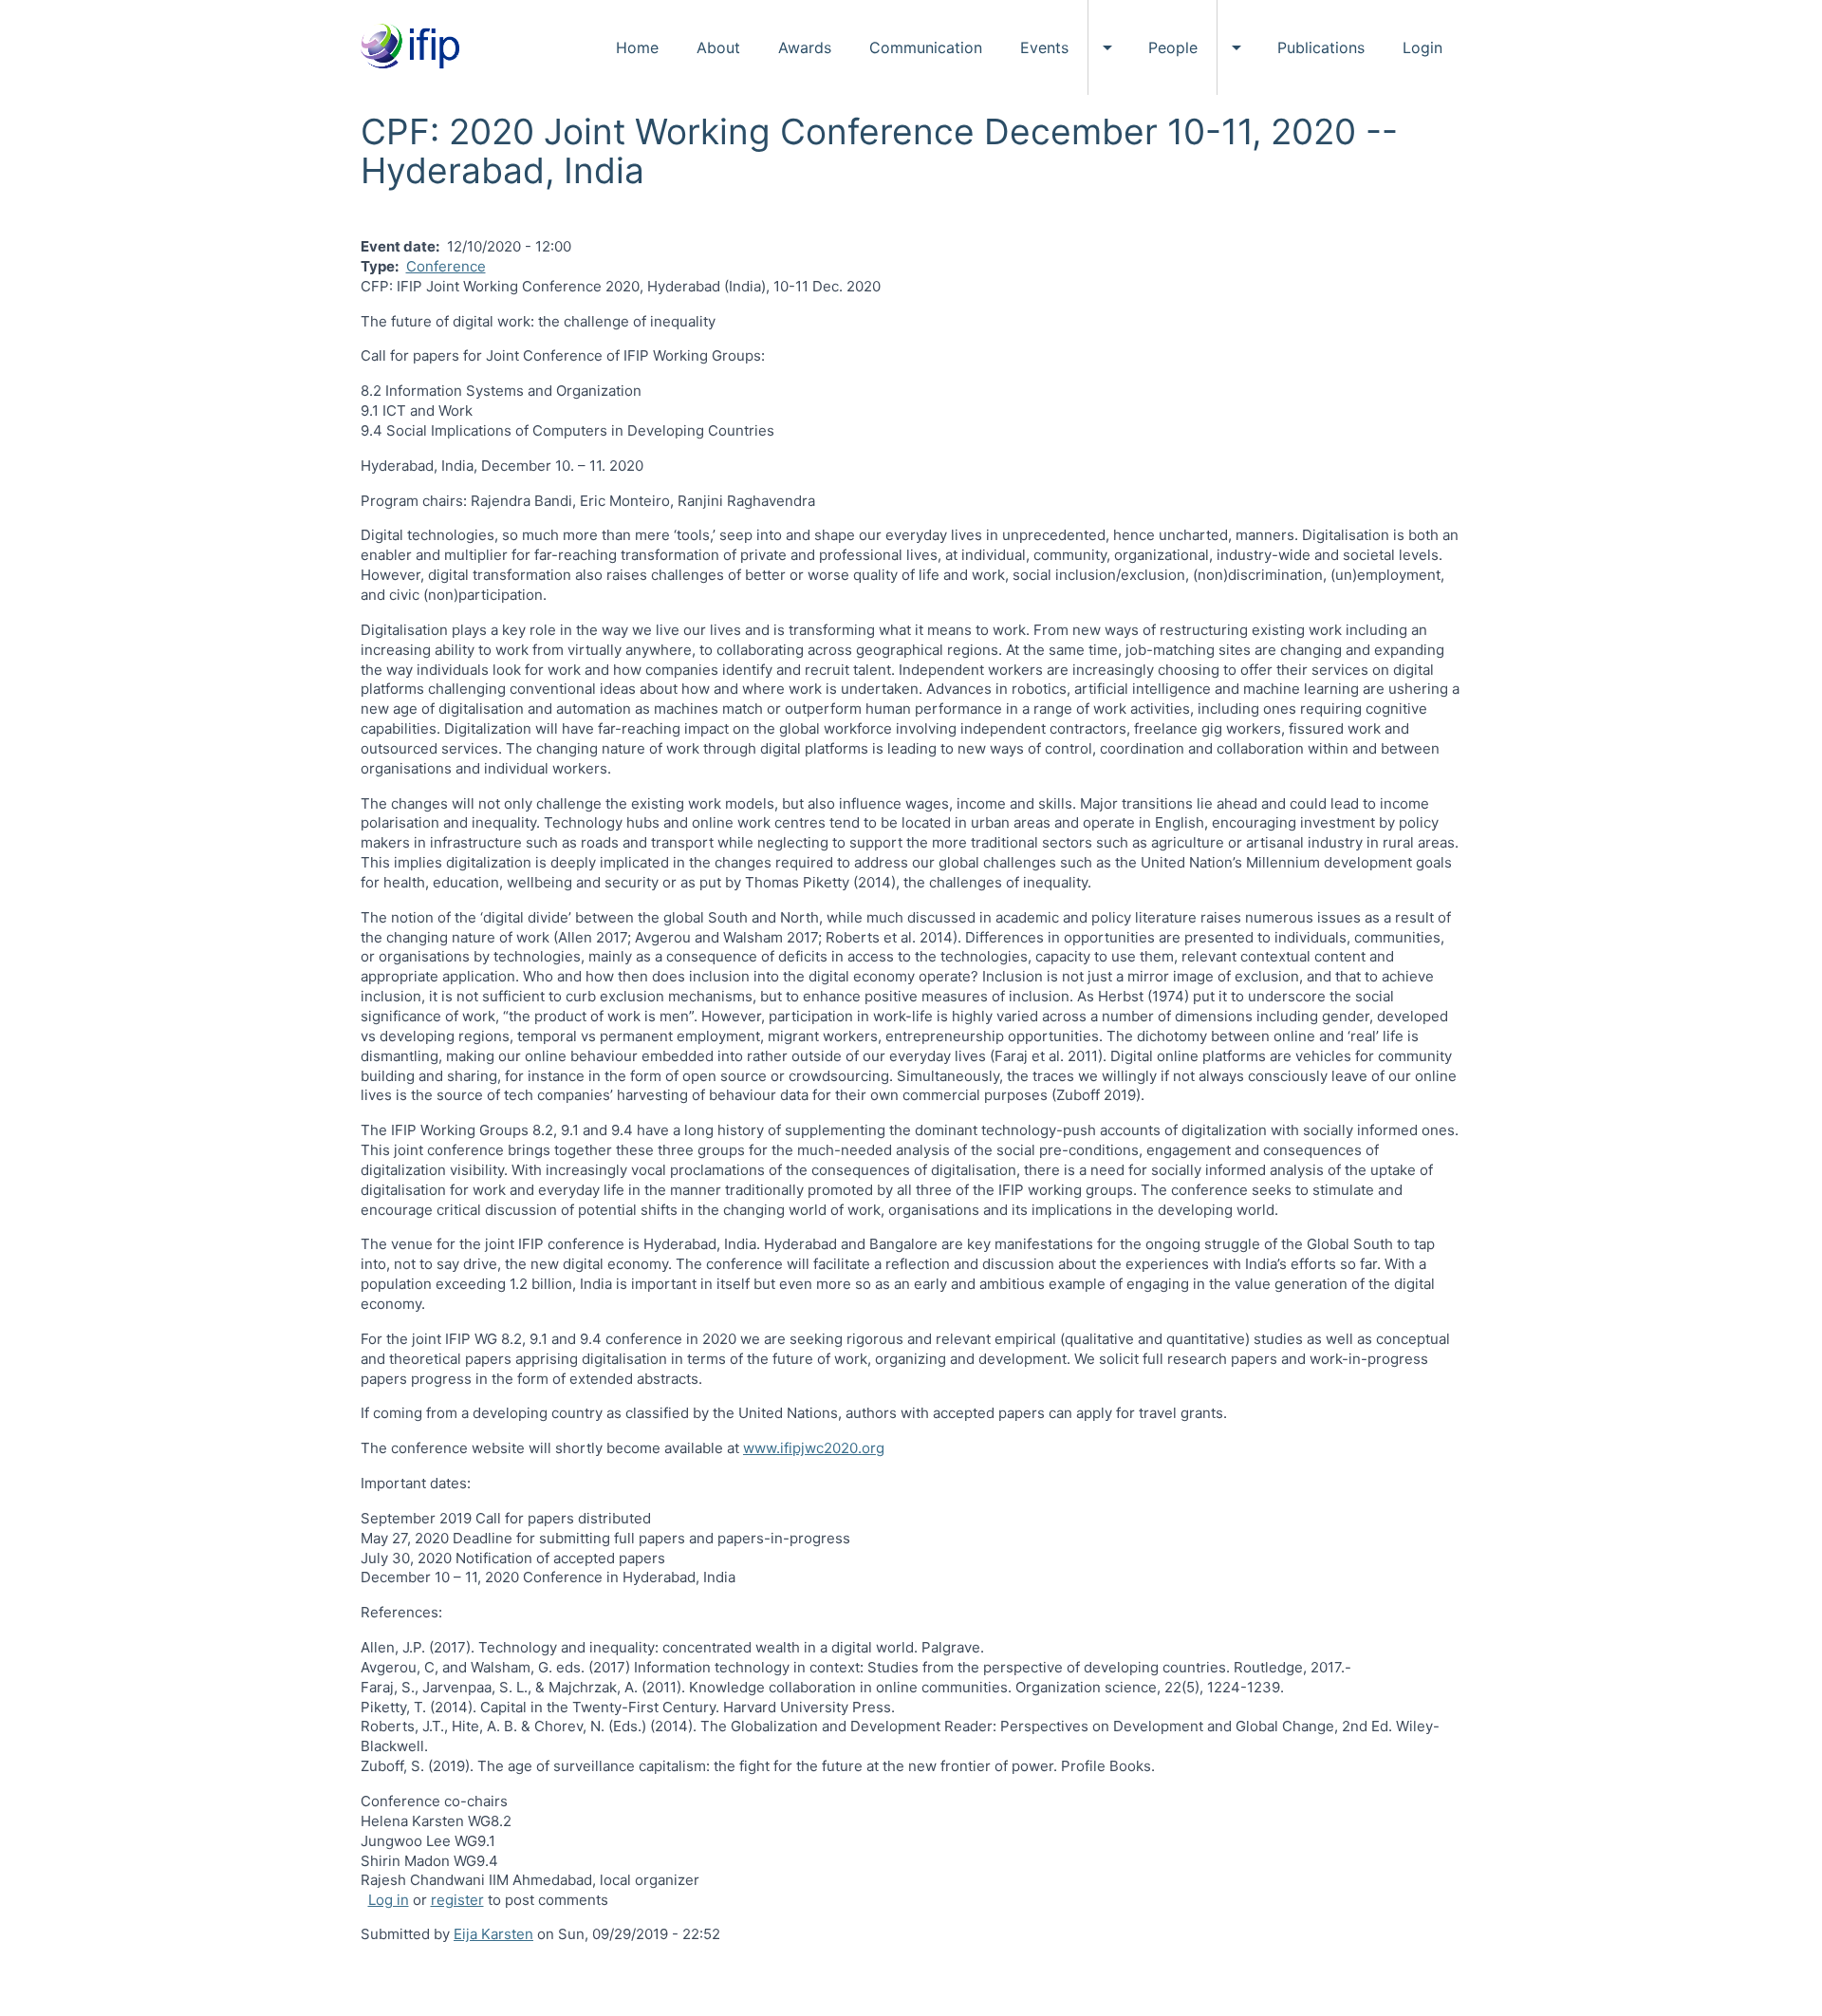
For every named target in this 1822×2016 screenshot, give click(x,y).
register (457, 1900)
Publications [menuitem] (1321, 47)
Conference (446, 266)
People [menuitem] (1173, 47)
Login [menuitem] (1422, 47)
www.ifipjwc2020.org (814, 1448)
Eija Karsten (493, 1934)
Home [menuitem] (637, 47)
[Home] (417, 47)
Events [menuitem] (1044, 47)
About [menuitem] (718, 47)
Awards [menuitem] (805, 47)
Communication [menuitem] (926, 47)
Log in (389, 1900)
